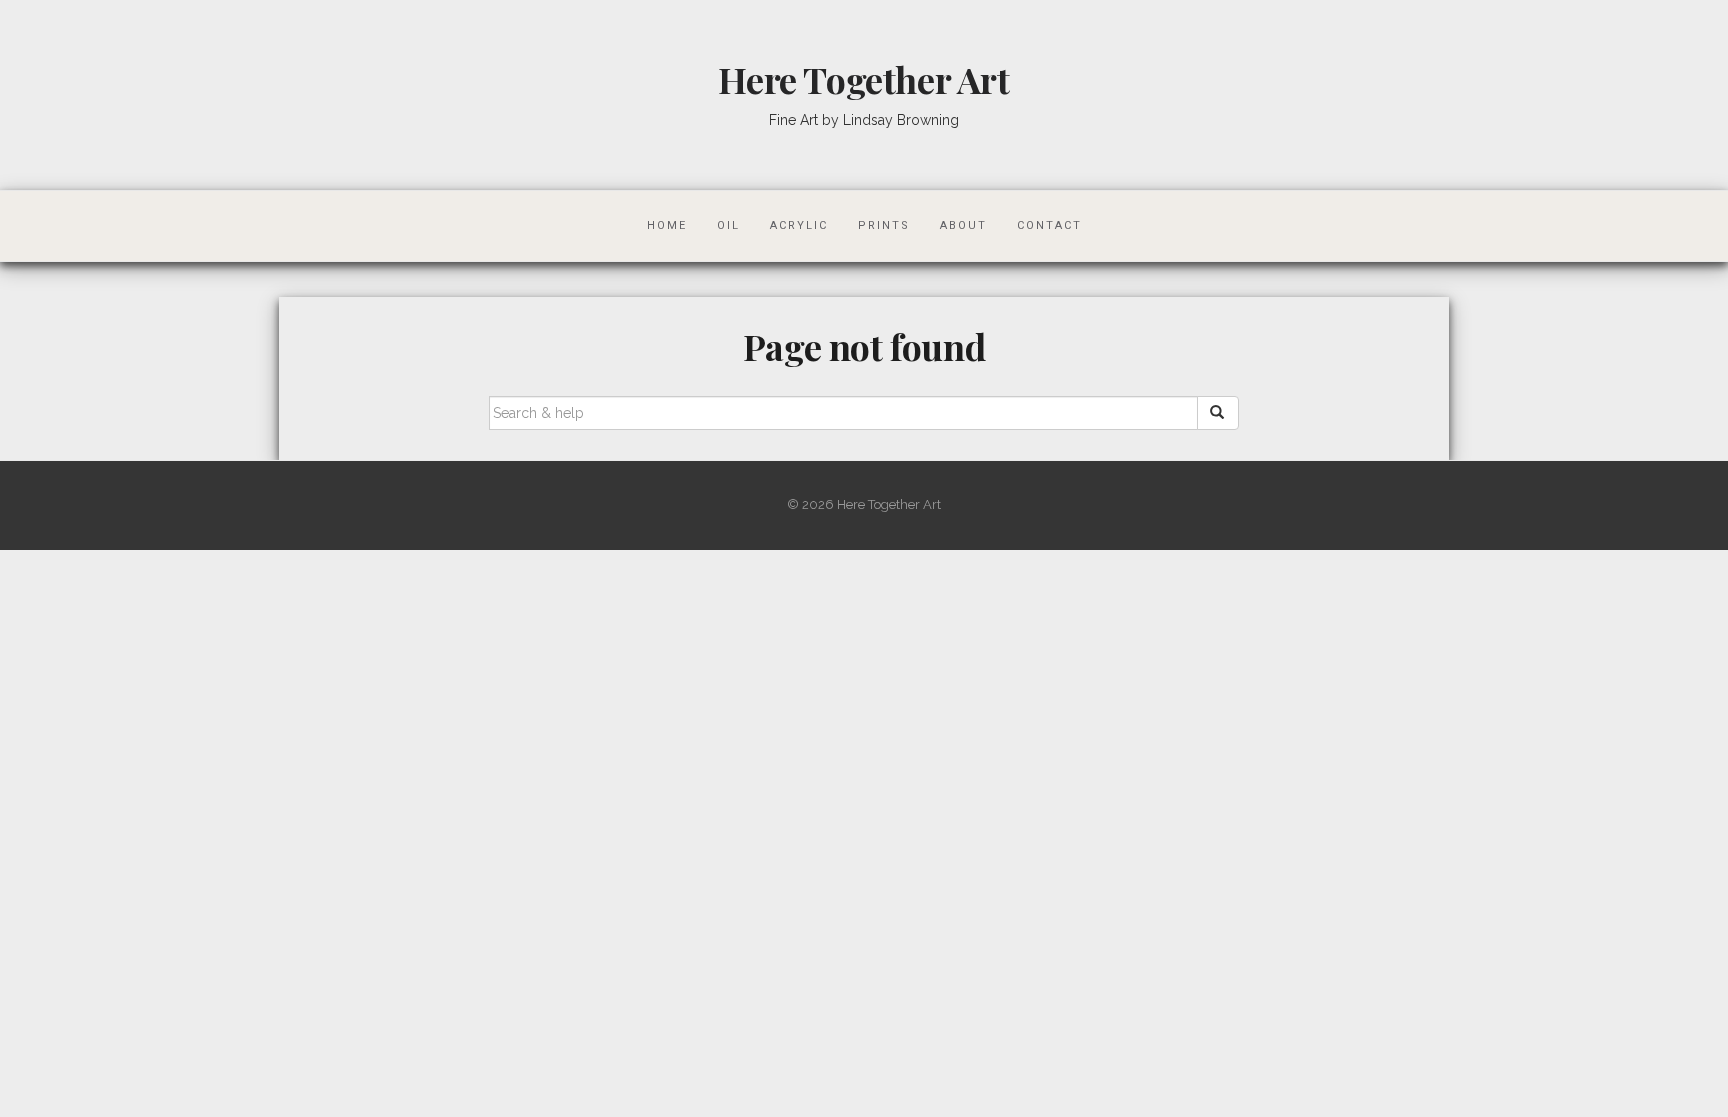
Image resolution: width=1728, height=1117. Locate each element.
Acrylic (799, 225)
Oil (728, 225)
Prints (884, 225)
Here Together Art (863, 79)
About (963, 225)
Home (667, 225)
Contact (1049, 225)
